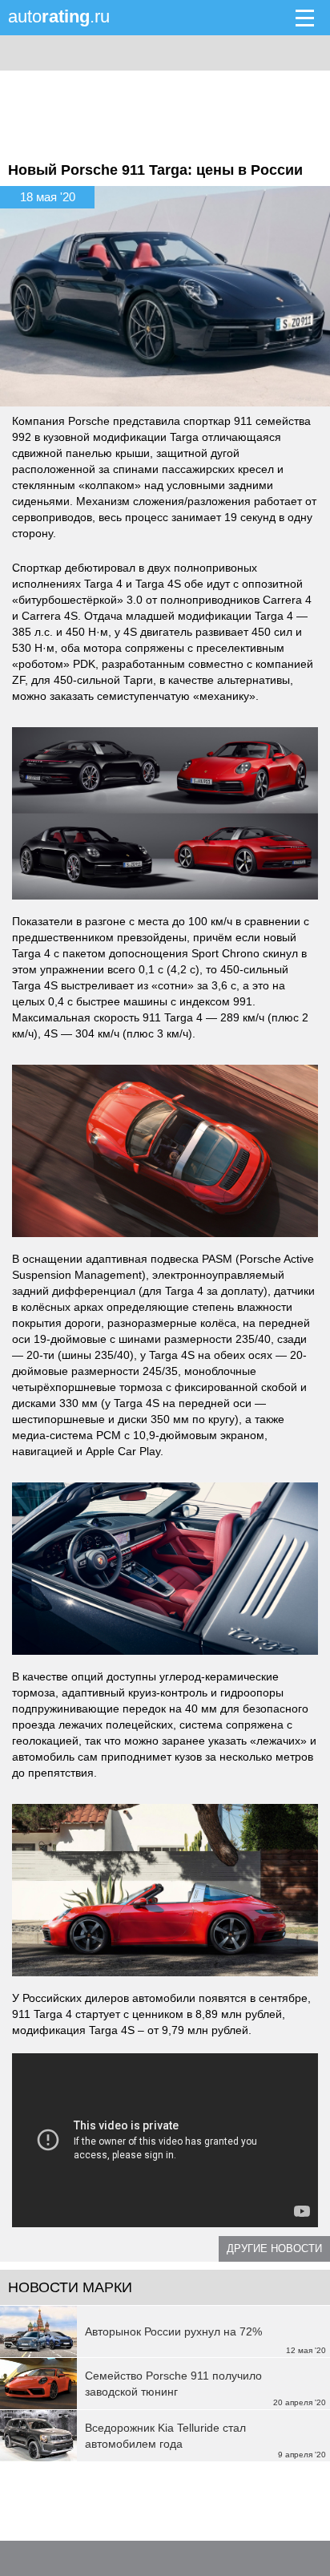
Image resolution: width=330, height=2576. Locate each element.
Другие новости (274, 2248)
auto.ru (59, 16)
